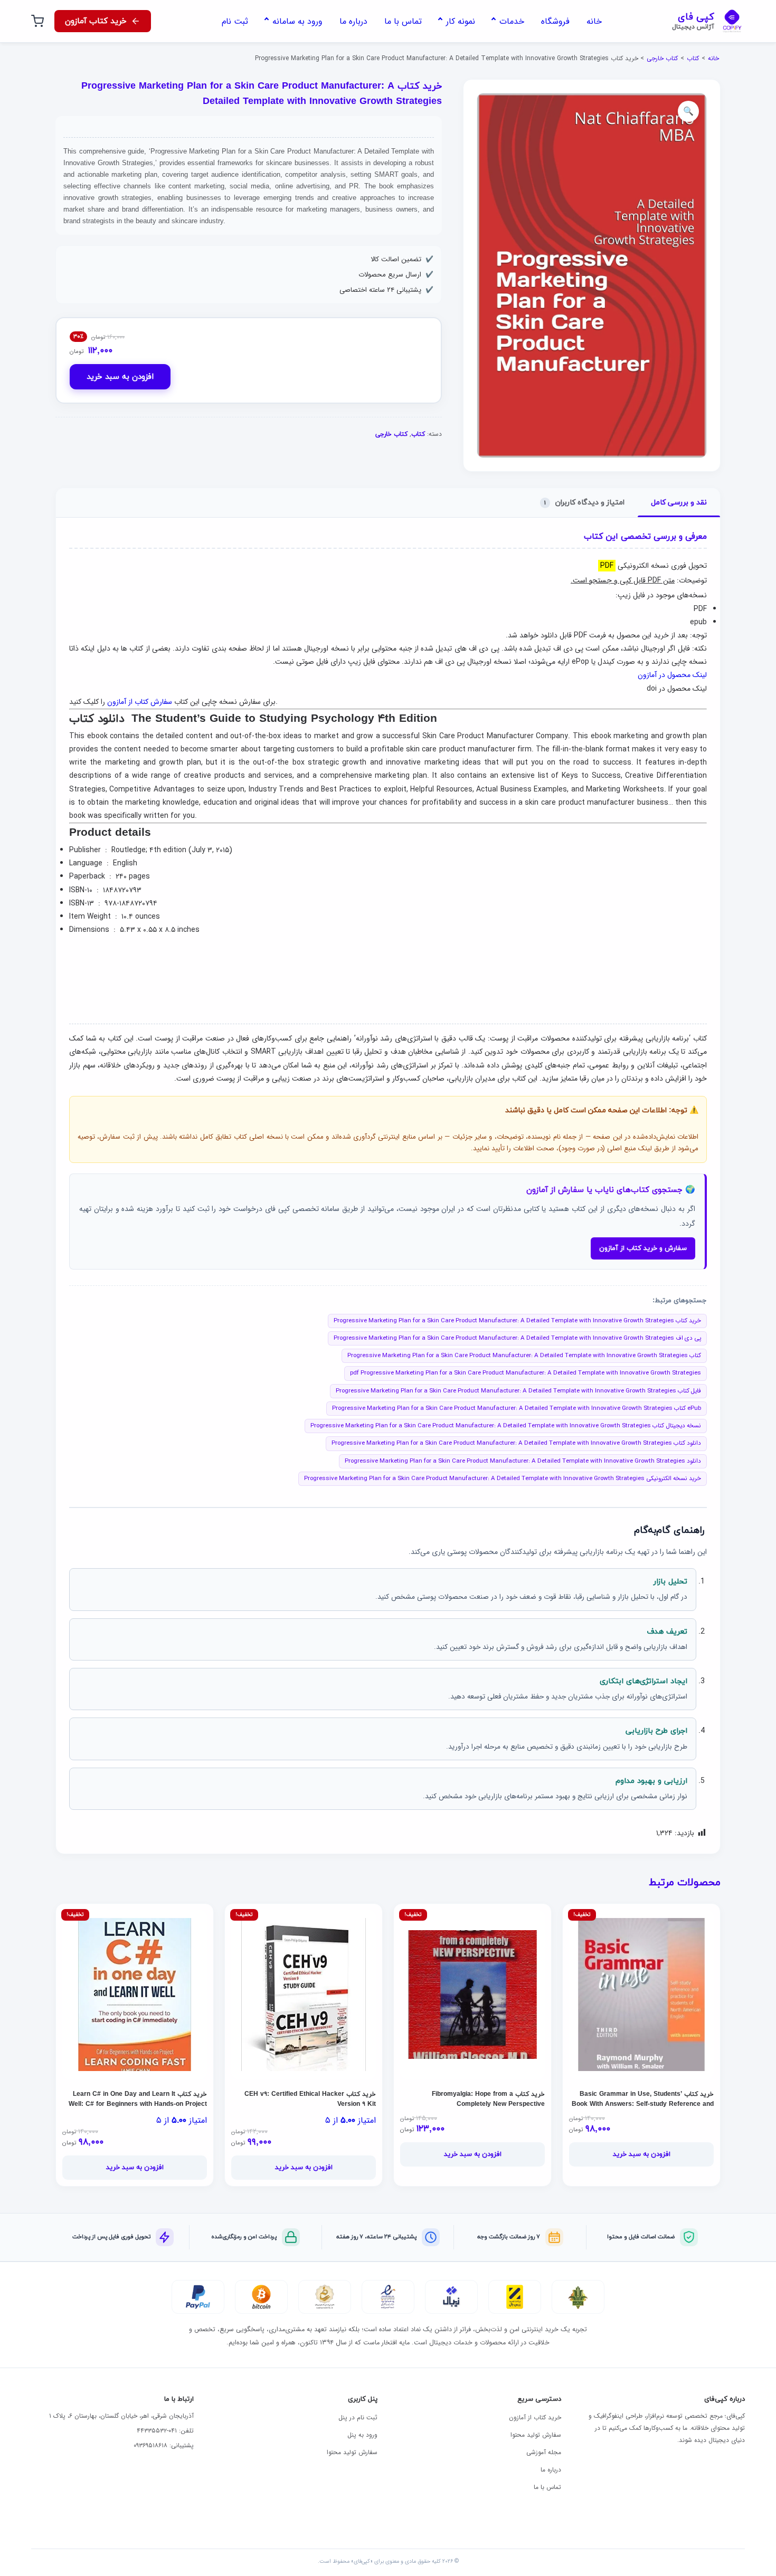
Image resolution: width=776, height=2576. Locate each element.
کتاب (693, 58)
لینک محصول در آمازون (672, 675)
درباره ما (551, 2470)
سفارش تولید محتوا (536, 2435)
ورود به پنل (362, 2435)
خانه (713, 58)
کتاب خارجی (662, 58)
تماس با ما (547, 2487)
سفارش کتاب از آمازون (140, 702)
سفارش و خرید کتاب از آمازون (643, 1248)
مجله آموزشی (544, 2452)
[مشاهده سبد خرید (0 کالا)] (37, 21)
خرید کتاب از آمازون (535, 2417)
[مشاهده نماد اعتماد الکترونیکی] (388, 2297)
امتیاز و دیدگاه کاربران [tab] (584, 503)
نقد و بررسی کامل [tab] (679, 503)
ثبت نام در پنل (358, 2417)
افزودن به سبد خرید (120, 377)
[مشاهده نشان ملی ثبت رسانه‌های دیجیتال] (325, 2297)
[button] (688, 111)
